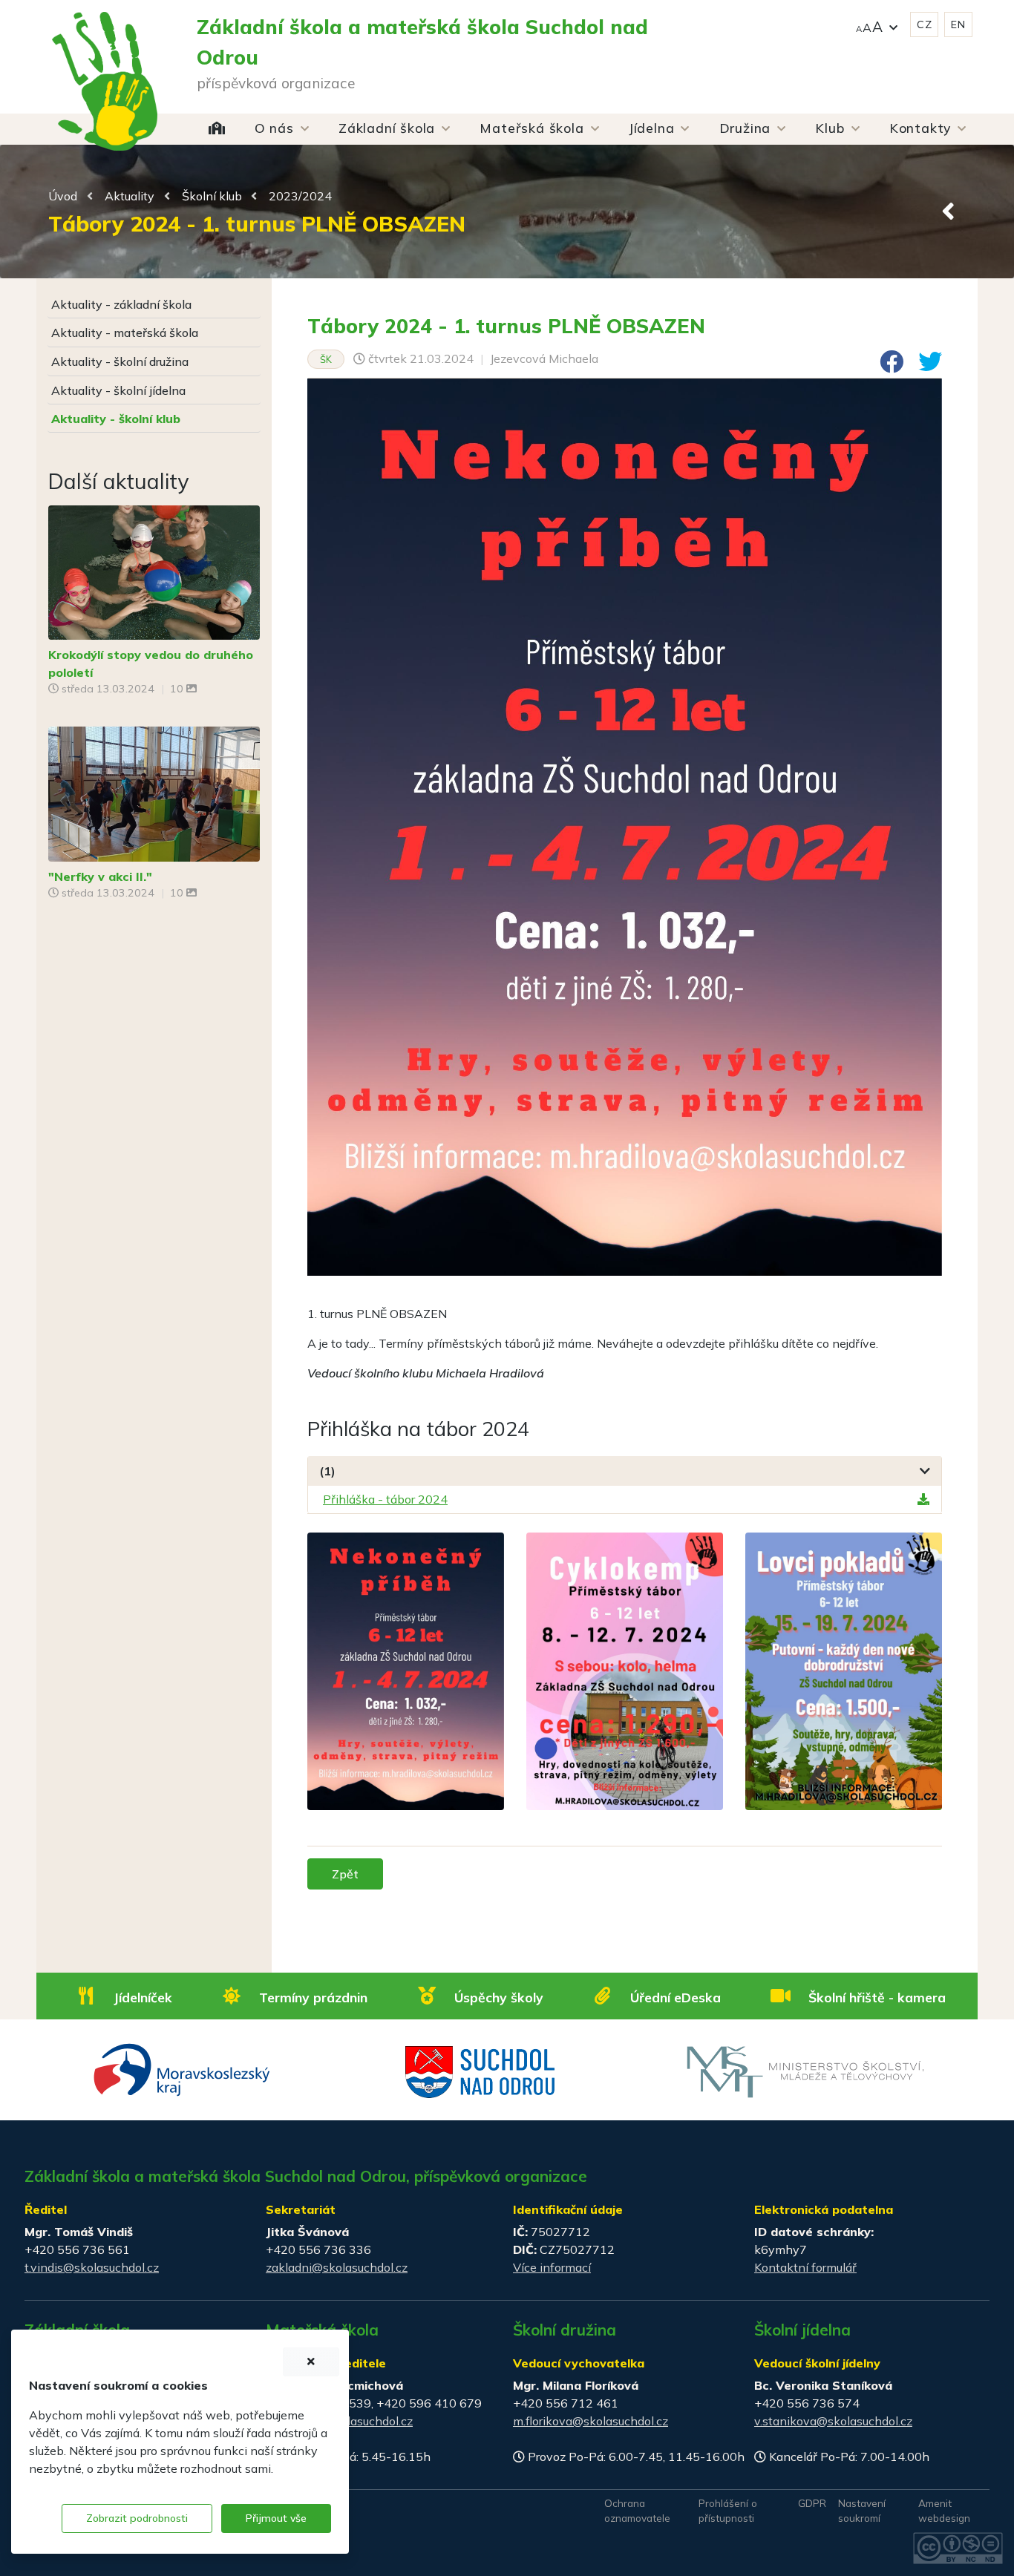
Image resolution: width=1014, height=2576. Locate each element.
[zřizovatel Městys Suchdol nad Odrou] (481, 2071)
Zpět (345, 1874)
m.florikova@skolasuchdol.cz (591, 2421)
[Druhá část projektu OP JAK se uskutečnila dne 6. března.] (154, 793)
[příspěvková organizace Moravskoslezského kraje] (182, 2068)
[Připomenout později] (311, 2362)
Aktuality (130, 196)
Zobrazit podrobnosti (137, 2518)
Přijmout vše (276, 2518)
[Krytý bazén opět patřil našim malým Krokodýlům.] (154, 571)
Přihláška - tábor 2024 (385, 1499)
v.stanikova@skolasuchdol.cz (833, 2421)
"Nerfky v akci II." (100, 876)
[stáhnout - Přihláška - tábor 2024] (923, 1499)
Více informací (552, 2267)
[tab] (625, 1471)
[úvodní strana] (105, 52)
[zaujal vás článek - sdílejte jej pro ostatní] (886, 366)
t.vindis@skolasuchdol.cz (92, 2267)
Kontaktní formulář (805, 2267)
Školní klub (212, 196)
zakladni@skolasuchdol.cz (337, 2267)
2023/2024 (300, 196)
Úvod (63, 196)
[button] (877, 25)
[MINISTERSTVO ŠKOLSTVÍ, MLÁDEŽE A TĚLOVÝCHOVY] (805, 2071)
